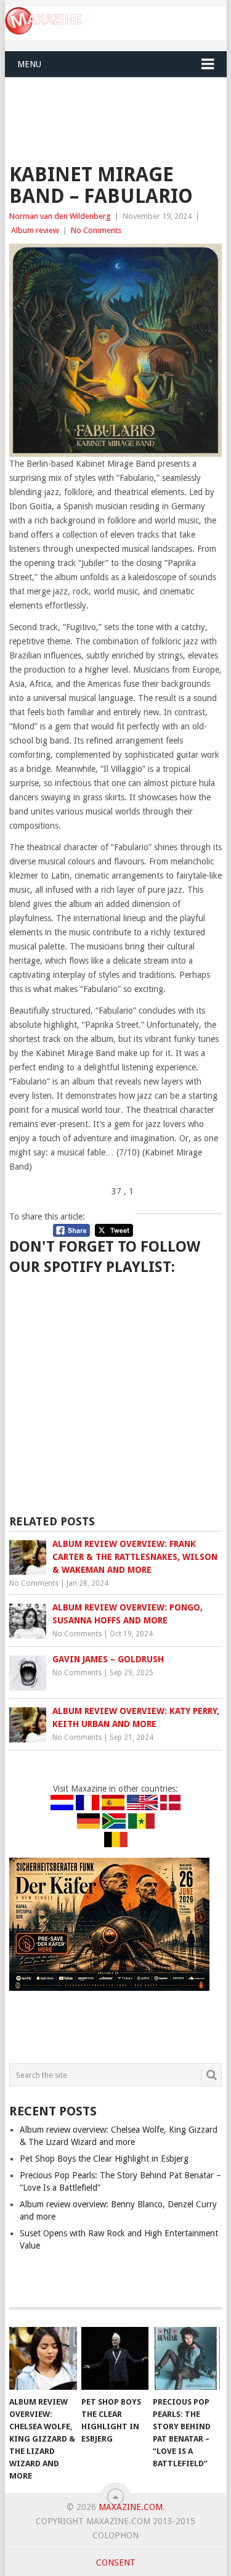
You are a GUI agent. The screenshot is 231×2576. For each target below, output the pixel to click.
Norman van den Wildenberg (60, 216)
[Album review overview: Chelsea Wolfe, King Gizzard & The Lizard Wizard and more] (43, 2358)
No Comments (96, 230)
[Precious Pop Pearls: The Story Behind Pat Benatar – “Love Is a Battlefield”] (186, 2358)
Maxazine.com (131, 2507)
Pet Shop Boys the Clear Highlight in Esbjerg (104, 2159)
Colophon (115, 2535)
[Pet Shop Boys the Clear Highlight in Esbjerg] (115, 2358)
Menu (29, 64)
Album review (35, 230)
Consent (116, 2562)
